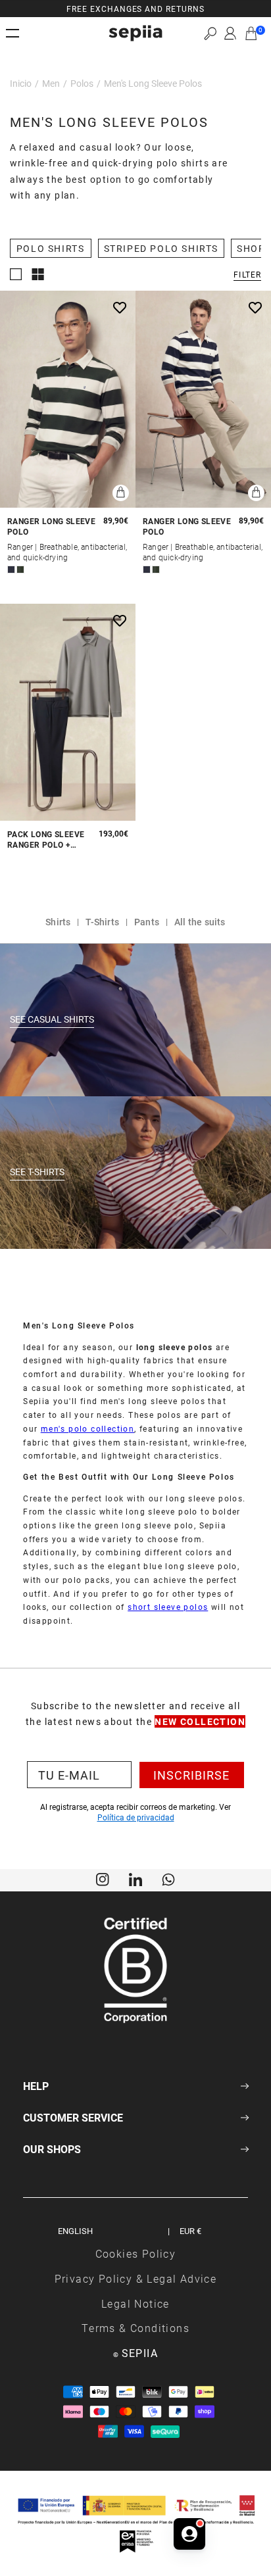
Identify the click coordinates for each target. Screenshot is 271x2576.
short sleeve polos (168, 1607)
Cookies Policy (136, 2253)
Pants (147, 922)
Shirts (58, 922)
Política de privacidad (136, 1817)
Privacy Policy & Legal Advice (136, 2278)
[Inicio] (135, 33)
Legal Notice (135, 2303)
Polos (82, 83)
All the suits (200, 922)
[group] (135, 9)
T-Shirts (102, 922)
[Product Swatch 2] (20, 570)
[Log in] (230, 34)
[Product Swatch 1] (11, 570)
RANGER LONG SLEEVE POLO (51, 526)
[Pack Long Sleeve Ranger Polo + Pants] (68, 712)
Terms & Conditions (135, 2328)
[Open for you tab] (189, 2534)
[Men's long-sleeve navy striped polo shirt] (203, 399)
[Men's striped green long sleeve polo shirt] (68, 399)
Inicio (21, 83)
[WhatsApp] (168, 1879)
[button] (210, 33)
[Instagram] (103, 1879)
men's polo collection (87, 1428)
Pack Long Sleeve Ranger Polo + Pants (46, 839)
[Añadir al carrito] (121, 493)
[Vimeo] (135, 1879)
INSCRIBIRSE (191, 1775)
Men (51, 83)
